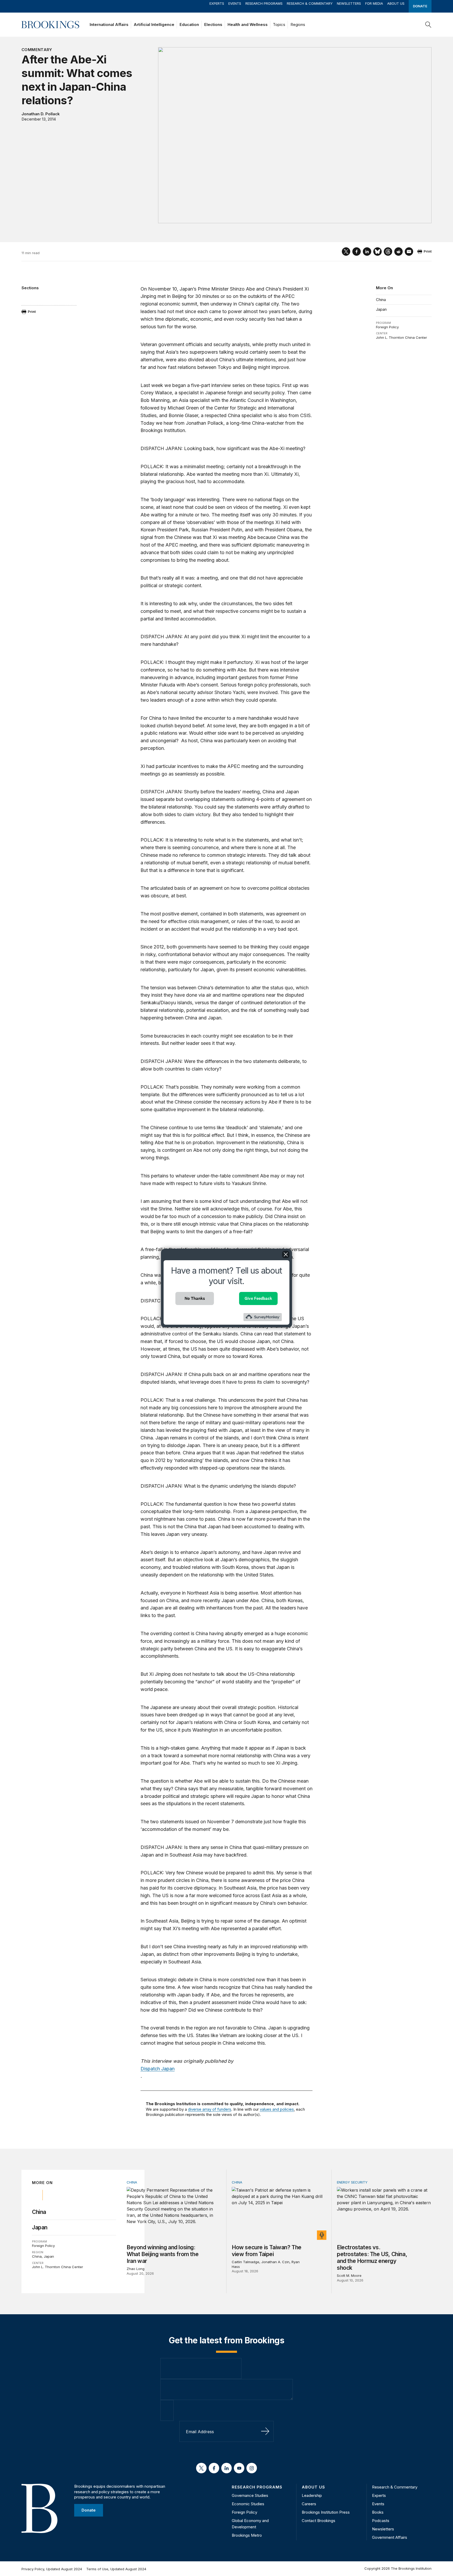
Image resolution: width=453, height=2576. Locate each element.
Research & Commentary (310, 3)
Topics (279, 24)
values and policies (277, 2109)
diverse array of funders (210, 2109)
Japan (381, 309)
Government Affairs (390, 2537)
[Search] (428, 25)
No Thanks (195, 1298)
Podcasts (381, 2521)
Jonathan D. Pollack (41, 114)
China (381, 300)
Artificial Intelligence (154, 24)
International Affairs (109, 24)
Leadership (312, 2495)
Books (378, 2512)
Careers (309, 2504)
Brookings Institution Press (326, 2512)
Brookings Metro (247, 2535)
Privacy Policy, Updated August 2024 (52, 2569)
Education (189, 24)
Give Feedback (258, 1298)
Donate (420, 6)
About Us (396, 3)
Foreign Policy (387, 327)
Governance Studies (250, 2495)
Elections (213, 24)
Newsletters (349, 3)
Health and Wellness (248, 24)
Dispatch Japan (158, 2069)
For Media (374, 3)
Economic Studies (248, 2504)
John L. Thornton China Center (401, 337)
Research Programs (264, 3)
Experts (217, 3)
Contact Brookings (319, 2521)
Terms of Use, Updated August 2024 (116, 2569)
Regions (298, 24)
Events (235, 3)
